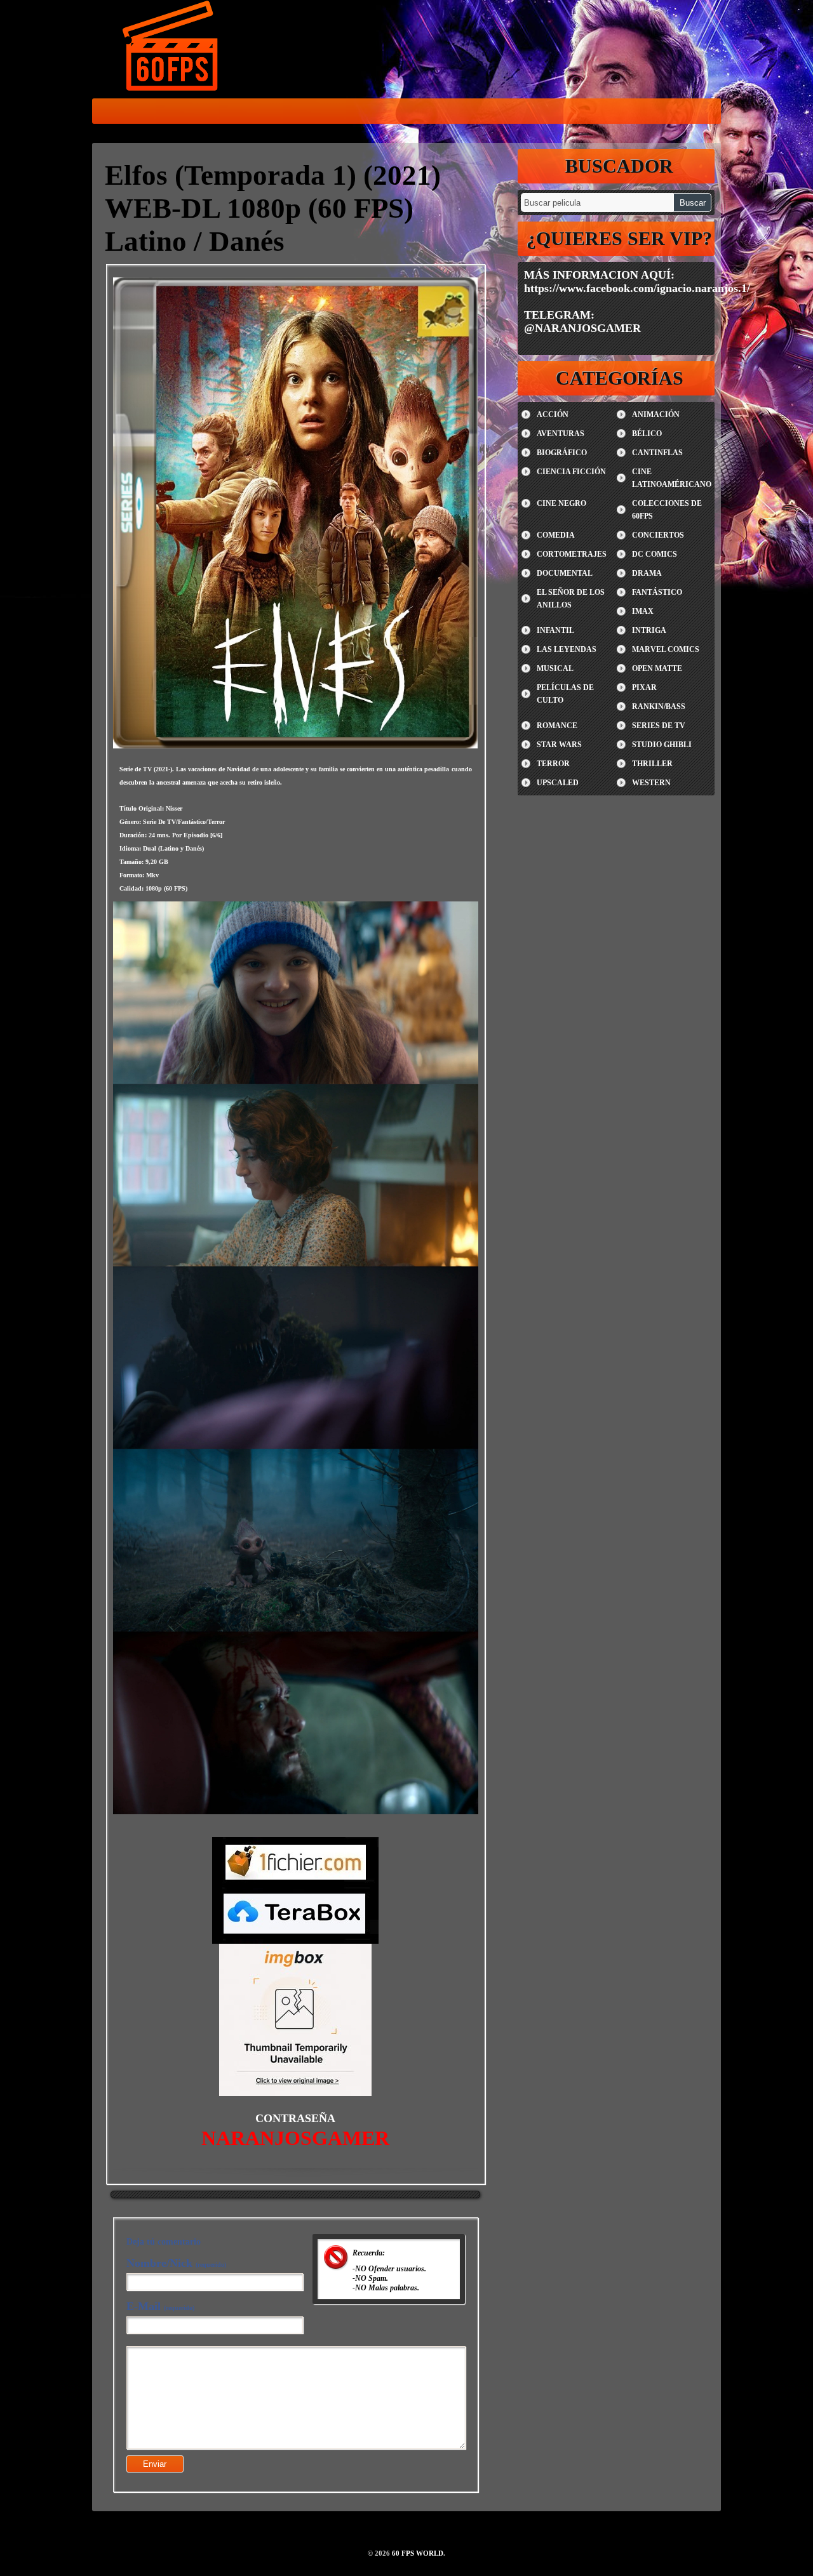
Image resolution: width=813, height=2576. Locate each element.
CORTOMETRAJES (572, 554)
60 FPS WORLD (171, 48)
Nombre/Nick (176, 2263)
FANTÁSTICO (657, 592)
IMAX (643, 611)
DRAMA (647, 573)
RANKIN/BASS (659, 707)
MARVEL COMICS (666, 649)
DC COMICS (655, 554)
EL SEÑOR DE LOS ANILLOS (571, 599)
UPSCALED (558, 783)
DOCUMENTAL (565, 573)
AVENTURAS (561, 434)
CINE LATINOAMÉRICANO (672, 478)
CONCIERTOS (658, 535)
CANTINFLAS (657, 453)
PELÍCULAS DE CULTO (565, 694)
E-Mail (160, 2306)
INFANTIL (555, 630)
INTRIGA (649, 630)
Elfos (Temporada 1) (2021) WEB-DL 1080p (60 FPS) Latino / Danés (273, 208)
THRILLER (652, 764)
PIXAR (644, 687)
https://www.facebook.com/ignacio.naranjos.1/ (637, 288)
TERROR (553, 764)
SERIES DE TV (659, 726)
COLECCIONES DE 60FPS (667, 510)
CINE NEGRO (561, 503)
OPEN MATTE (657, 668)
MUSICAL (555, 668)
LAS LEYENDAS (567, 649)
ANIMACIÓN (656, 415)
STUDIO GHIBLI (662, 745)
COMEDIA (556, 535)
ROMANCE (557, 726)
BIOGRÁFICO (562, 453)
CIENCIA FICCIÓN (571, 472)
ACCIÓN (553, 415)
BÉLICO (647, 434)
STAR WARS (559, 745)
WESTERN (651, 783)
